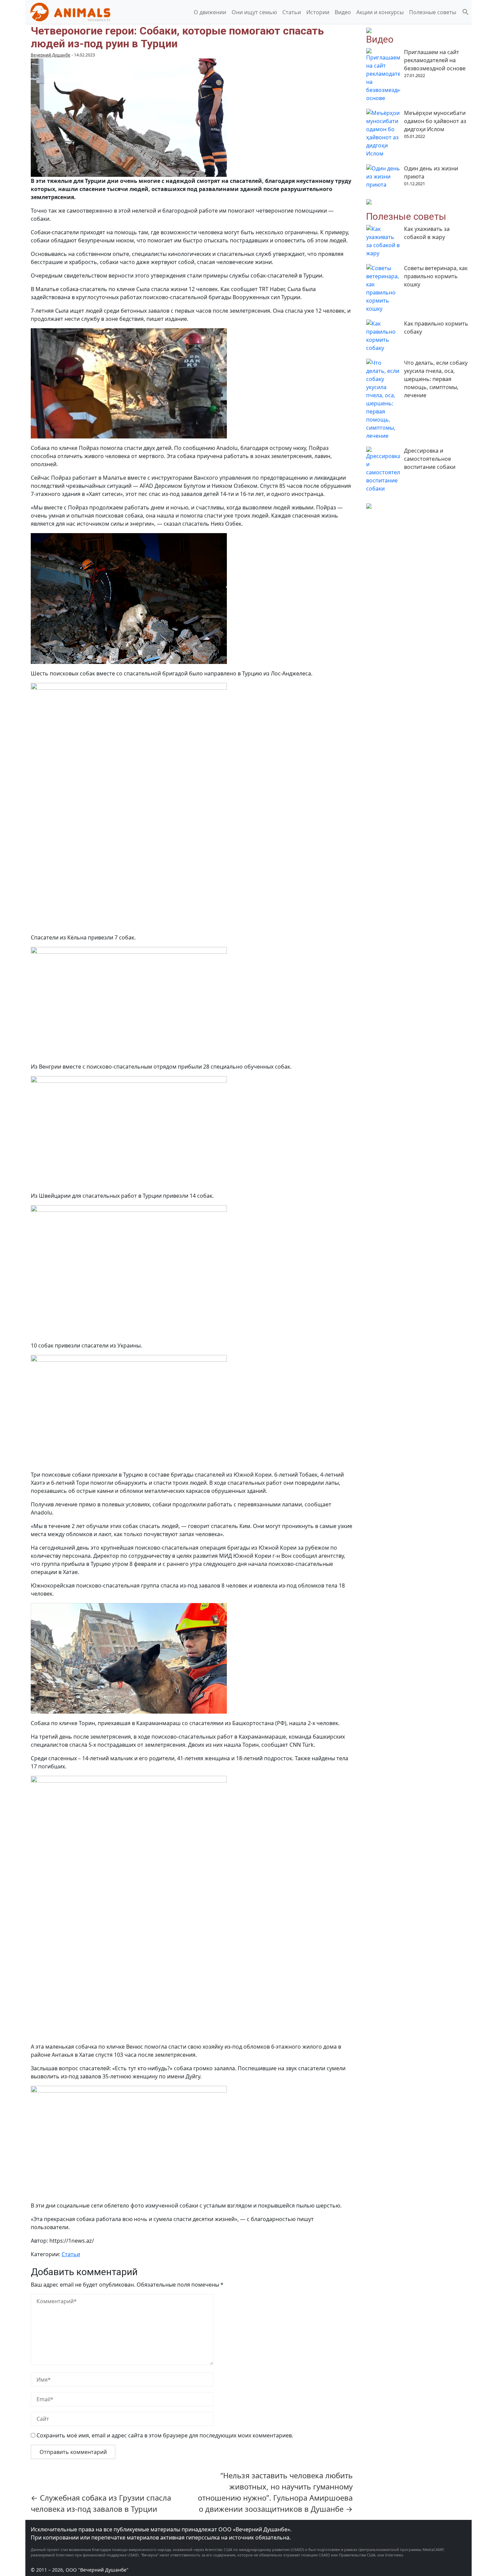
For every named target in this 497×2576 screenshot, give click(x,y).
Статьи (292, 12)
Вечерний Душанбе (51, 55)
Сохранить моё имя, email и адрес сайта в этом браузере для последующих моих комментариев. (165, 2435)
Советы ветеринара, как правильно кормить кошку (436, 276)
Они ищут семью (254, 12)
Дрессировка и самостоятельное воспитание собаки (430, 459)
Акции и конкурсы (380, 12)
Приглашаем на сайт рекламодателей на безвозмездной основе (435, 60)
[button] (466, 11)
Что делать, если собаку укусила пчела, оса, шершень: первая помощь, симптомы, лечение (436, 379)
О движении (210, 12)
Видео (343, 12)
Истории (318, 12)
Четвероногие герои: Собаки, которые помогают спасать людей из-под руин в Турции (177, 37)
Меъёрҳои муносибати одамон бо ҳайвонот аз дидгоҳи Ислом (435, 121)
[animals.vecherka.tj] (70, 11)
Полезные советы (433, 12)
